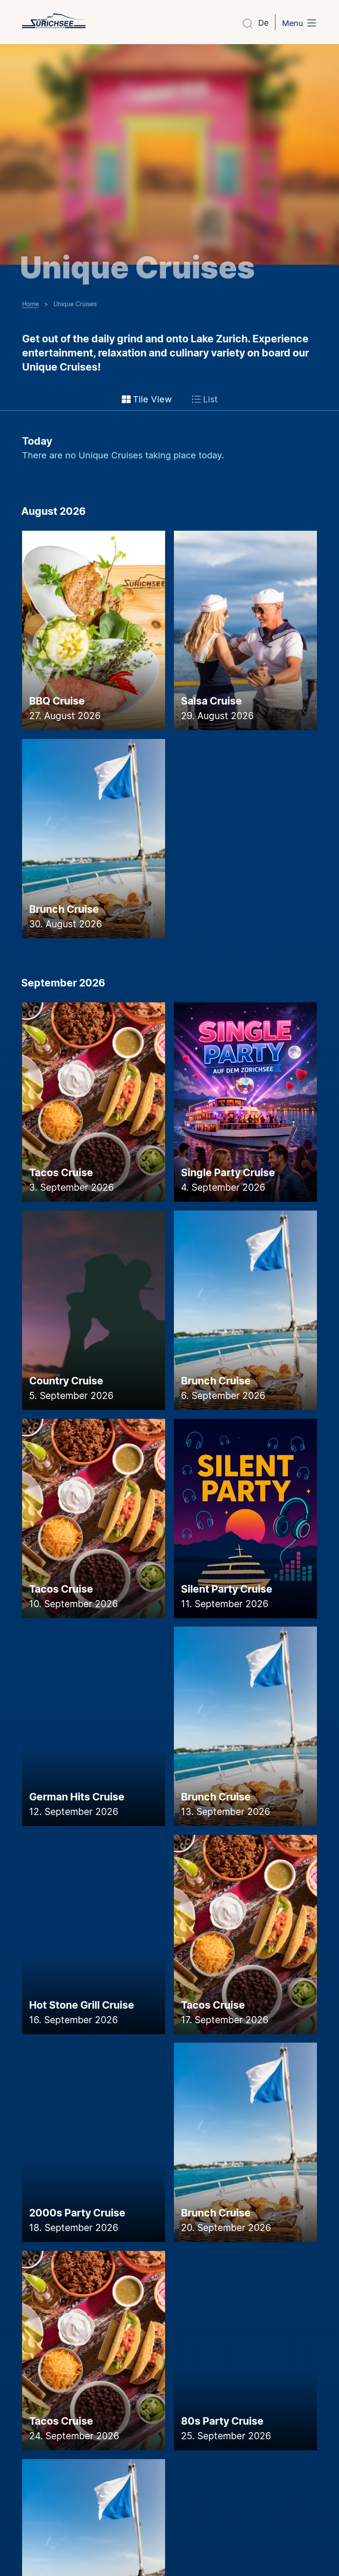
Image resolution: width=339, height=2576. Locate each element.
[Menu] (312, 24)
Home (30, 304)
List (210, 399)
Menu (292, 23)
